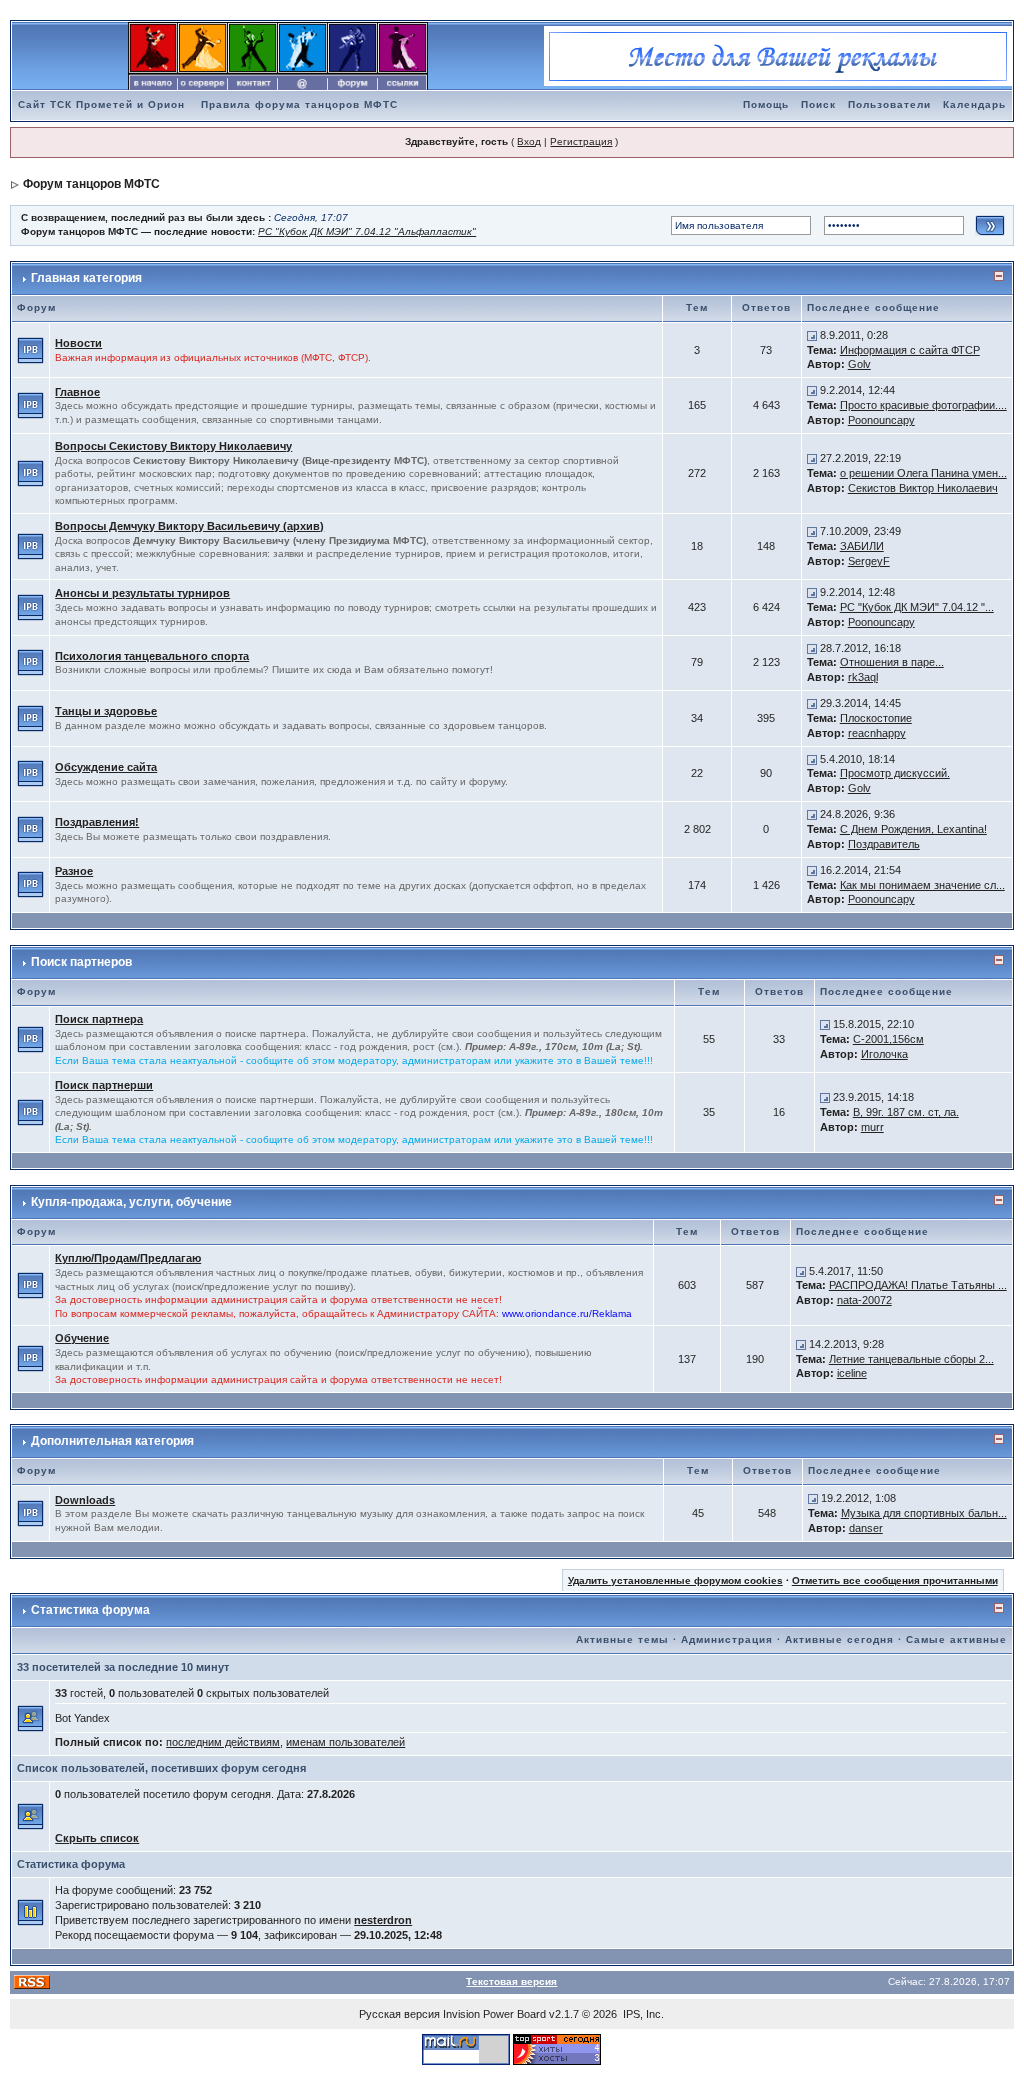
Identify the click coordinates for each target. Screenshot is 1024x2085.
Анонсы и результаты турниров (142, 593)
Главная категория (86, 278)
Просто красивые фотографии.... (923, 405)
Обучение (82, 1338)
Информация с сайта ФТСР (910, 350)
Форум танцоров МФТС (91, 184)
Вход (529, 141)
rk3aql (863, 677)
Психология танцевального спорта (152, 656)
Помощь (766, 104)
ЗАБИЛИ (862, 546)
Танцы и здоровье (106, 711)
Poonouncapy (881, 420)
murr (872, 1127)
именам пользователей (345, 1742)
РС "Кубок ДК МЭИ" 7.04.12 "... (917, 607)
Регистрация (581, 141)
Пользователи (889, 104)
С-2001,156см (888, 1039)
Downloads (85, 1500)
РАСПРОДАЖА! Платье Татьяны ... (918, 1285)
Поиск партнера (99, 1019)
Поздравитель (884, 844)
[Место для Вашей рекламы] (778, 55)
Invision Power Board (494, 2014)
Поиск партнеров (81, 962)
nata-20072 (864, 1300)
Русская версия (399, 2014)
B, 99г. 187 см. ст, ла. (906, 1112)
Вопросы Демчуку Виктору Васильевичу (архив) (189, 526)
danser (866, 1528)
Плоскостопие (876, 718)
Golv (859, 364)
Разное (74, 871)
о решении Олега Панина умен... (923, 473)
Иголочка (884, 1054)
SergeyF (869, 561)
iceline (852, 1373)
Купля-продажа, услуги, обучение (131, 1202)
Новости (78, 343)
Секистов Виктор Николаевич (923, 488)
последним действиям (223, 1742)
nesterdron (383, 1920)
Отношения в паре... (892, 662)
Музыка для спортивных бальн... (924, 1513)
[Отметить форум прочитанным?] (30, 349)
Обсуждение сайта (106, 767)
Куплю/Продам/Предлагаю (128, 1258)
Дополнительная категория (112, 1441)
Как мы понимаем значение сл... (922, 885)
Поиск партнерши (104, 1085)
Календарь (974, 104)
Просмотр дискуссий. (895, 773)
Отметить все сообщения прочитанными (895, 1580)
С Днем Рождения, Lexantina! (913, 829)
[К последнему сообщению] (812, 335)
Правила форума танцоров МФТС (299, 104)
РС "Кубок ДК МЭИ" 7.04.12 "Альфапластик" (367, 231)
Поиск (818, 104)
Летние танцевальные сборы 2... (911, 1359)
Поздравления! (97, 822)
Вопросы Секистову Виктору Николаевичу (173, 446)
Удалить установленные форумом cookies (675, 1580)
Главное (77, 392)
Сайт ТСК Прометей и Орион (101, 104)
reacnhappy (877, 733)
